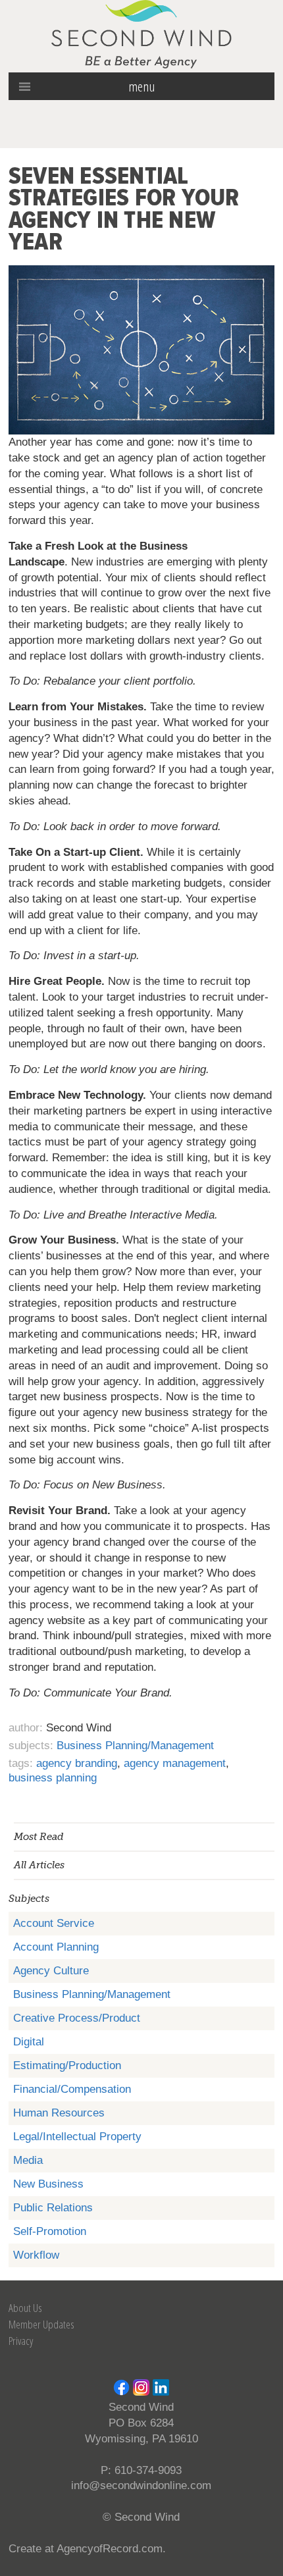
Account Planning (56, 1947)
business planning (53, 1778)
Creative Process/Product (77, 2018)
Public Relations (53, 2208)
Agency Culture (51, 1971)
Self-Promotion (50, 2231)
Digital (29, 2042)
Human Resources (59, 2113)
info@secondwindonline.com (141, 2485)
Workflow (36, 2255)
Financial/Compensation (72, 2089)
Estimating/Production (67, 2065)
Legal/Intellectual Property (77, 2137)
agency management (175, 1763)
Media (28, 2160)
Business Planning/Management (92, 1994)
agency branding (77, 1763)
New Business (48, 2184)
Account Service (54, 1923)
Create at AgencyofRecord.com (86, 2549)
